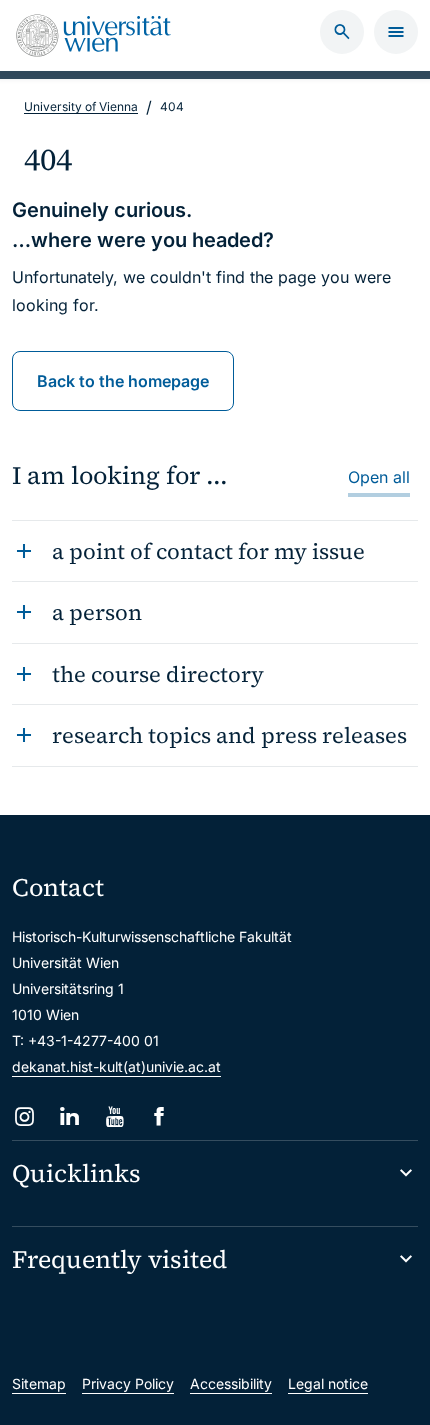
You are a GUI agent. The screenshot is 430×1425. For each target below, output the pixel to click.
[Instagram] (24, 1116)
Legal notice (328, 1383)
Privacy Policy (128, 1383)
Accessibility (231, 1383)
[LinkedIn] (69, 1116)
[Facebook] (159, 1116)
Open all (379, 477)
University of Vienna (81, 106)
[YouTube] (114, 1116)
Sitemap (39, 1383)
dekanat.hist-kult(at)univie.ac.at (116, 1066)
